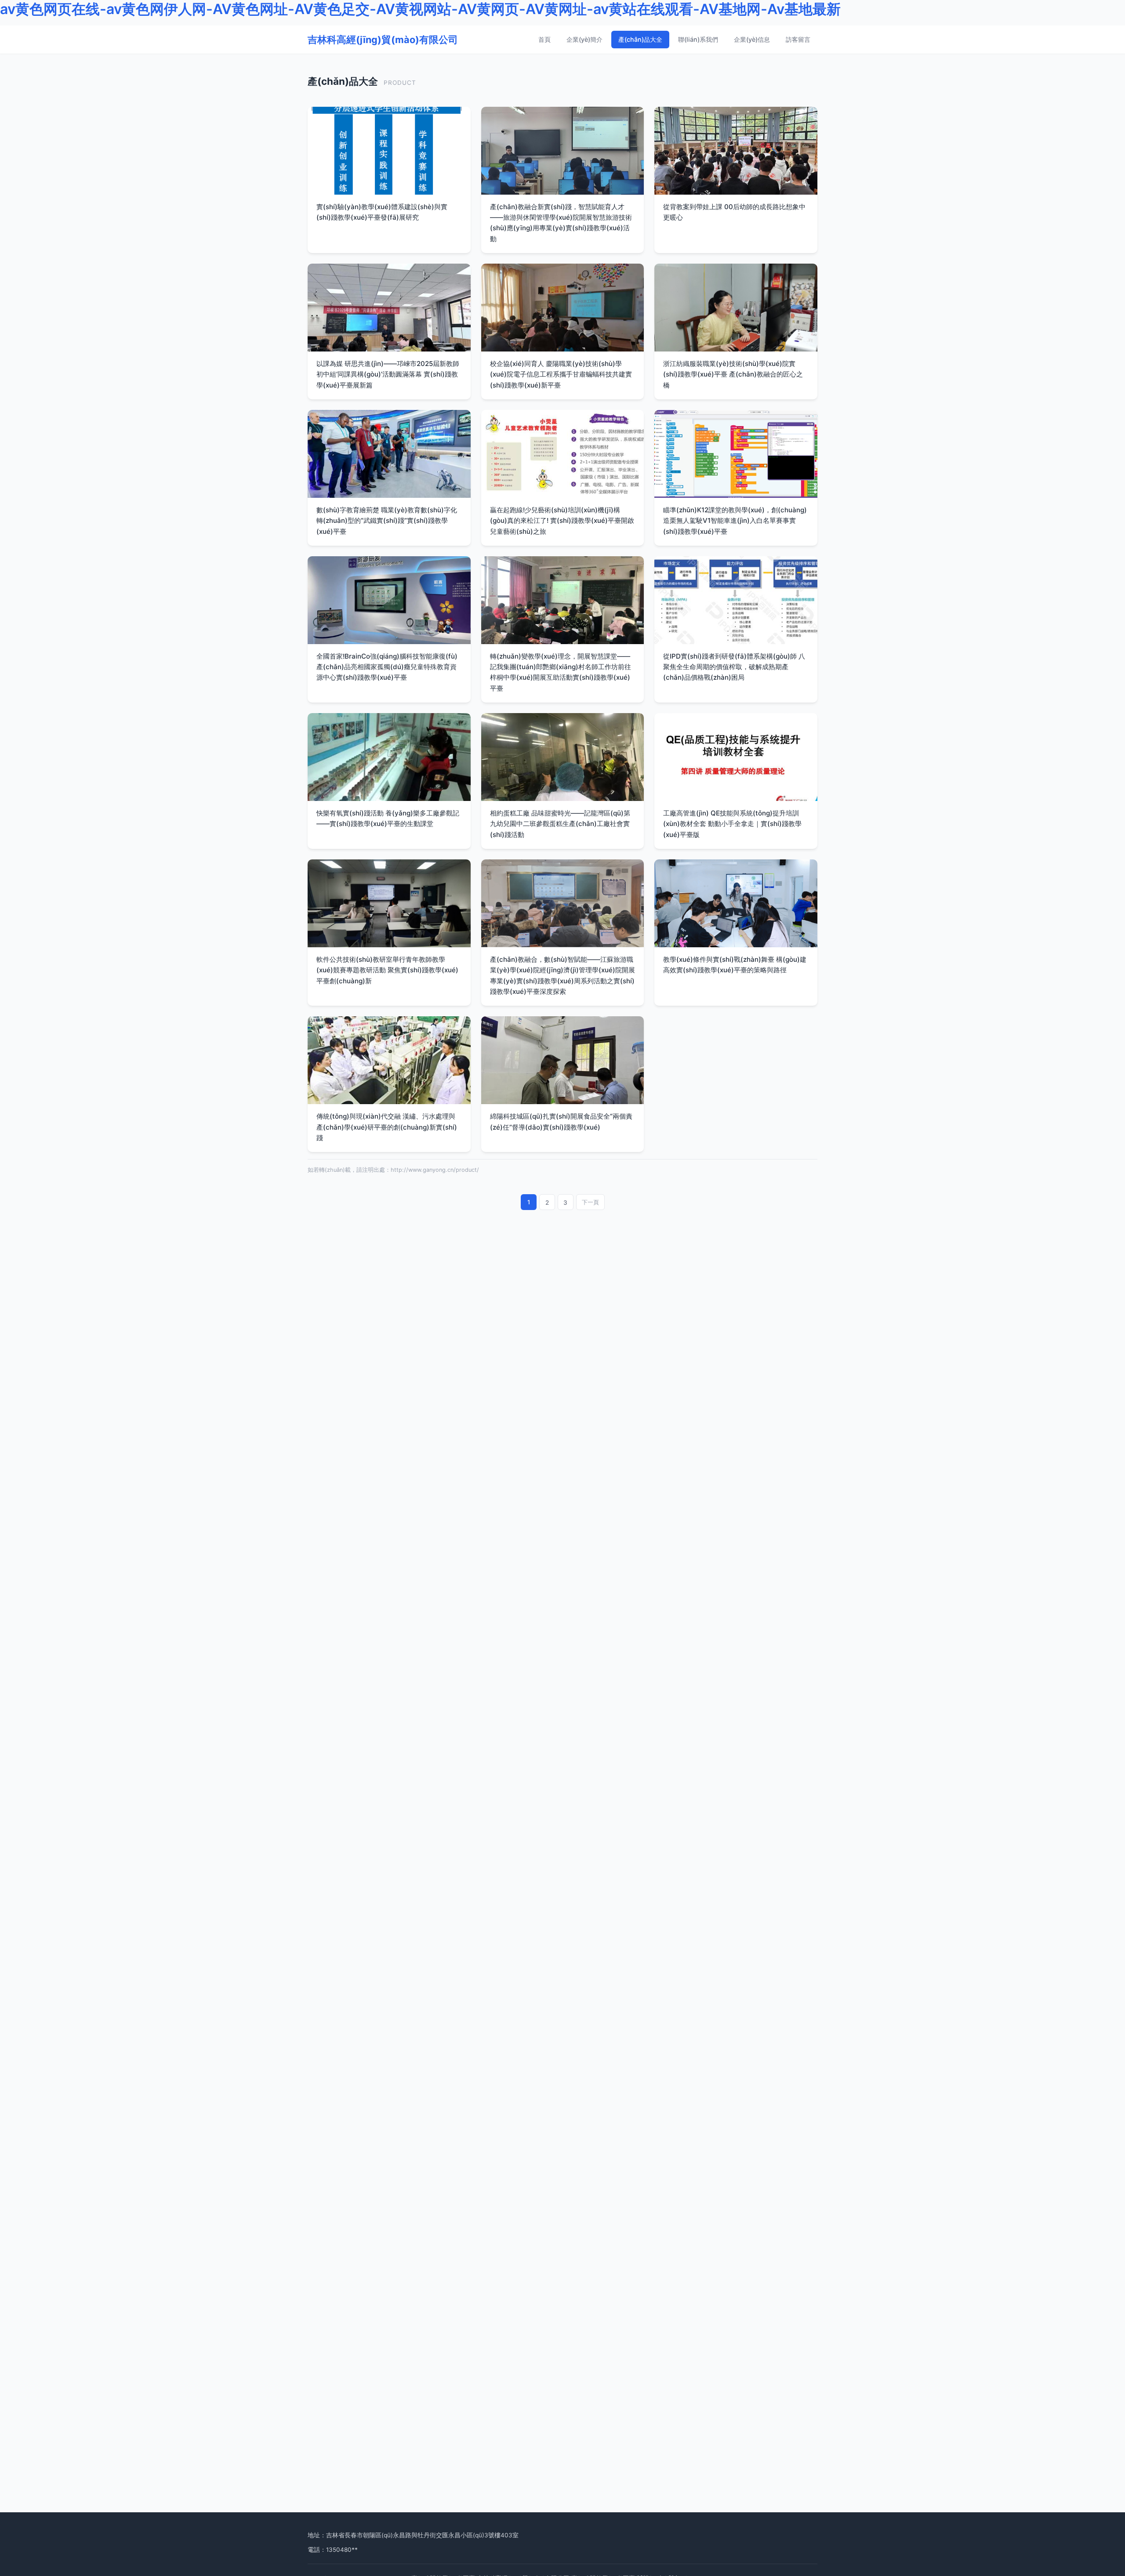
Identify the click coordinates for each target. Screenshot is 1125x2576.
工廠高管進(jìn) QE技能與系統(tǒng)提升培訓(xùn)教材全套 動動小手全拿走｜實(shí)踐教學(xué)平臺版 (732, 824)
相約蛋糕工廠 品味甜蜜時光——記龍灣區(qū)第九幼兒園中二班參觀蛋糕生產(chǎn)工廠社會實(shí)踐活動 (560, 824)
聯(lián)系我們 (698, 39)
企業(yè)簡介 (584, 39)
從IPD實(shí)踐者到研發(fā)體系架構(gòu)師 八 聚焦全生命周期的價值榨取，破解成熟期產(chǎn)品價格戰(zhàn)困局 (734, 667)
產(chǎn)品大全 (640, 39)
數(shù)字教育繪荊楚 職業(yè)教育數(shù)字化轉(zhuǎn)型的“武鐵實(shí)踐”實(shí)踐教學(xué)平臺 (387, 521)
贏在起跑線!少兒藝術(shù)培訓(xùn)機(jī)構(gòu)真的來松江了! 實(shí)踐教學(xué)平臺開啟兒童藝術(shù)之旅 (562, 521)
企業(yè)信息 (752, 39)
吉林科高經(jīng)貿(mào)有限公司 (383, 39)
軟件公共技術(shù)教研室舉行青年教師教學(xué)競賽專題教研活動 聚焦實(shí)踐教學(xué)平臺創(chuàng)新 (387, 970)
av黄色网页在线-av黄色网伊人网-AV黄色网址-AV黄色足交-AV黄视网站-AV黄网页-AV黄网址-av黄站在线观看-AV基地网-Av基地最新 (420, 9)
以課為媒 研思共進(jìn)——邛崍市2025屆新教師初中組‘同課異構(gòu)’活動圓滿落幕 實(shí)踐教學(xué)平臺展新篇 (388, 374)
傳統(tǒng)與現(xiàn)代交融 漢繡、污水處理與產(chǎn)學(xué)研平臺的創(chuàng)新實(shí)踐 (387, 1127)
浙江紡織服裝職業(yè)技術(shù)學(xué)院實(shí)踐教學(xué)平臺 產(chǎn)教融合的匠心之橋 (733, 374)
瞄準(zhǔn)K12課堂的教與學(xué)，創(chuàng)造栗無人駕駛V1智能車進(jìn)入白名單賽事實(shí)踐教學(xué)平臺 (735, 521)
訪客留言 (798, 39)
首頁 (544, 39)
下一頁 (590, 1202)
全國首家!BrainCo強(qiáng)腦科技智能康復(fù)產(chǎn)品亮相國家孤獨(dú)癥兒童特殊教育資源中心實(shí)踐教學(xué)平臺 (387, 667)
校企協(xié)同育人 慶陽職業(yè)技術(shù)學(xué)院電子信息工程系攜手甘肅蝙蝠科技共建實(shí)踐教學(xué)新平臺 (561, 374)
